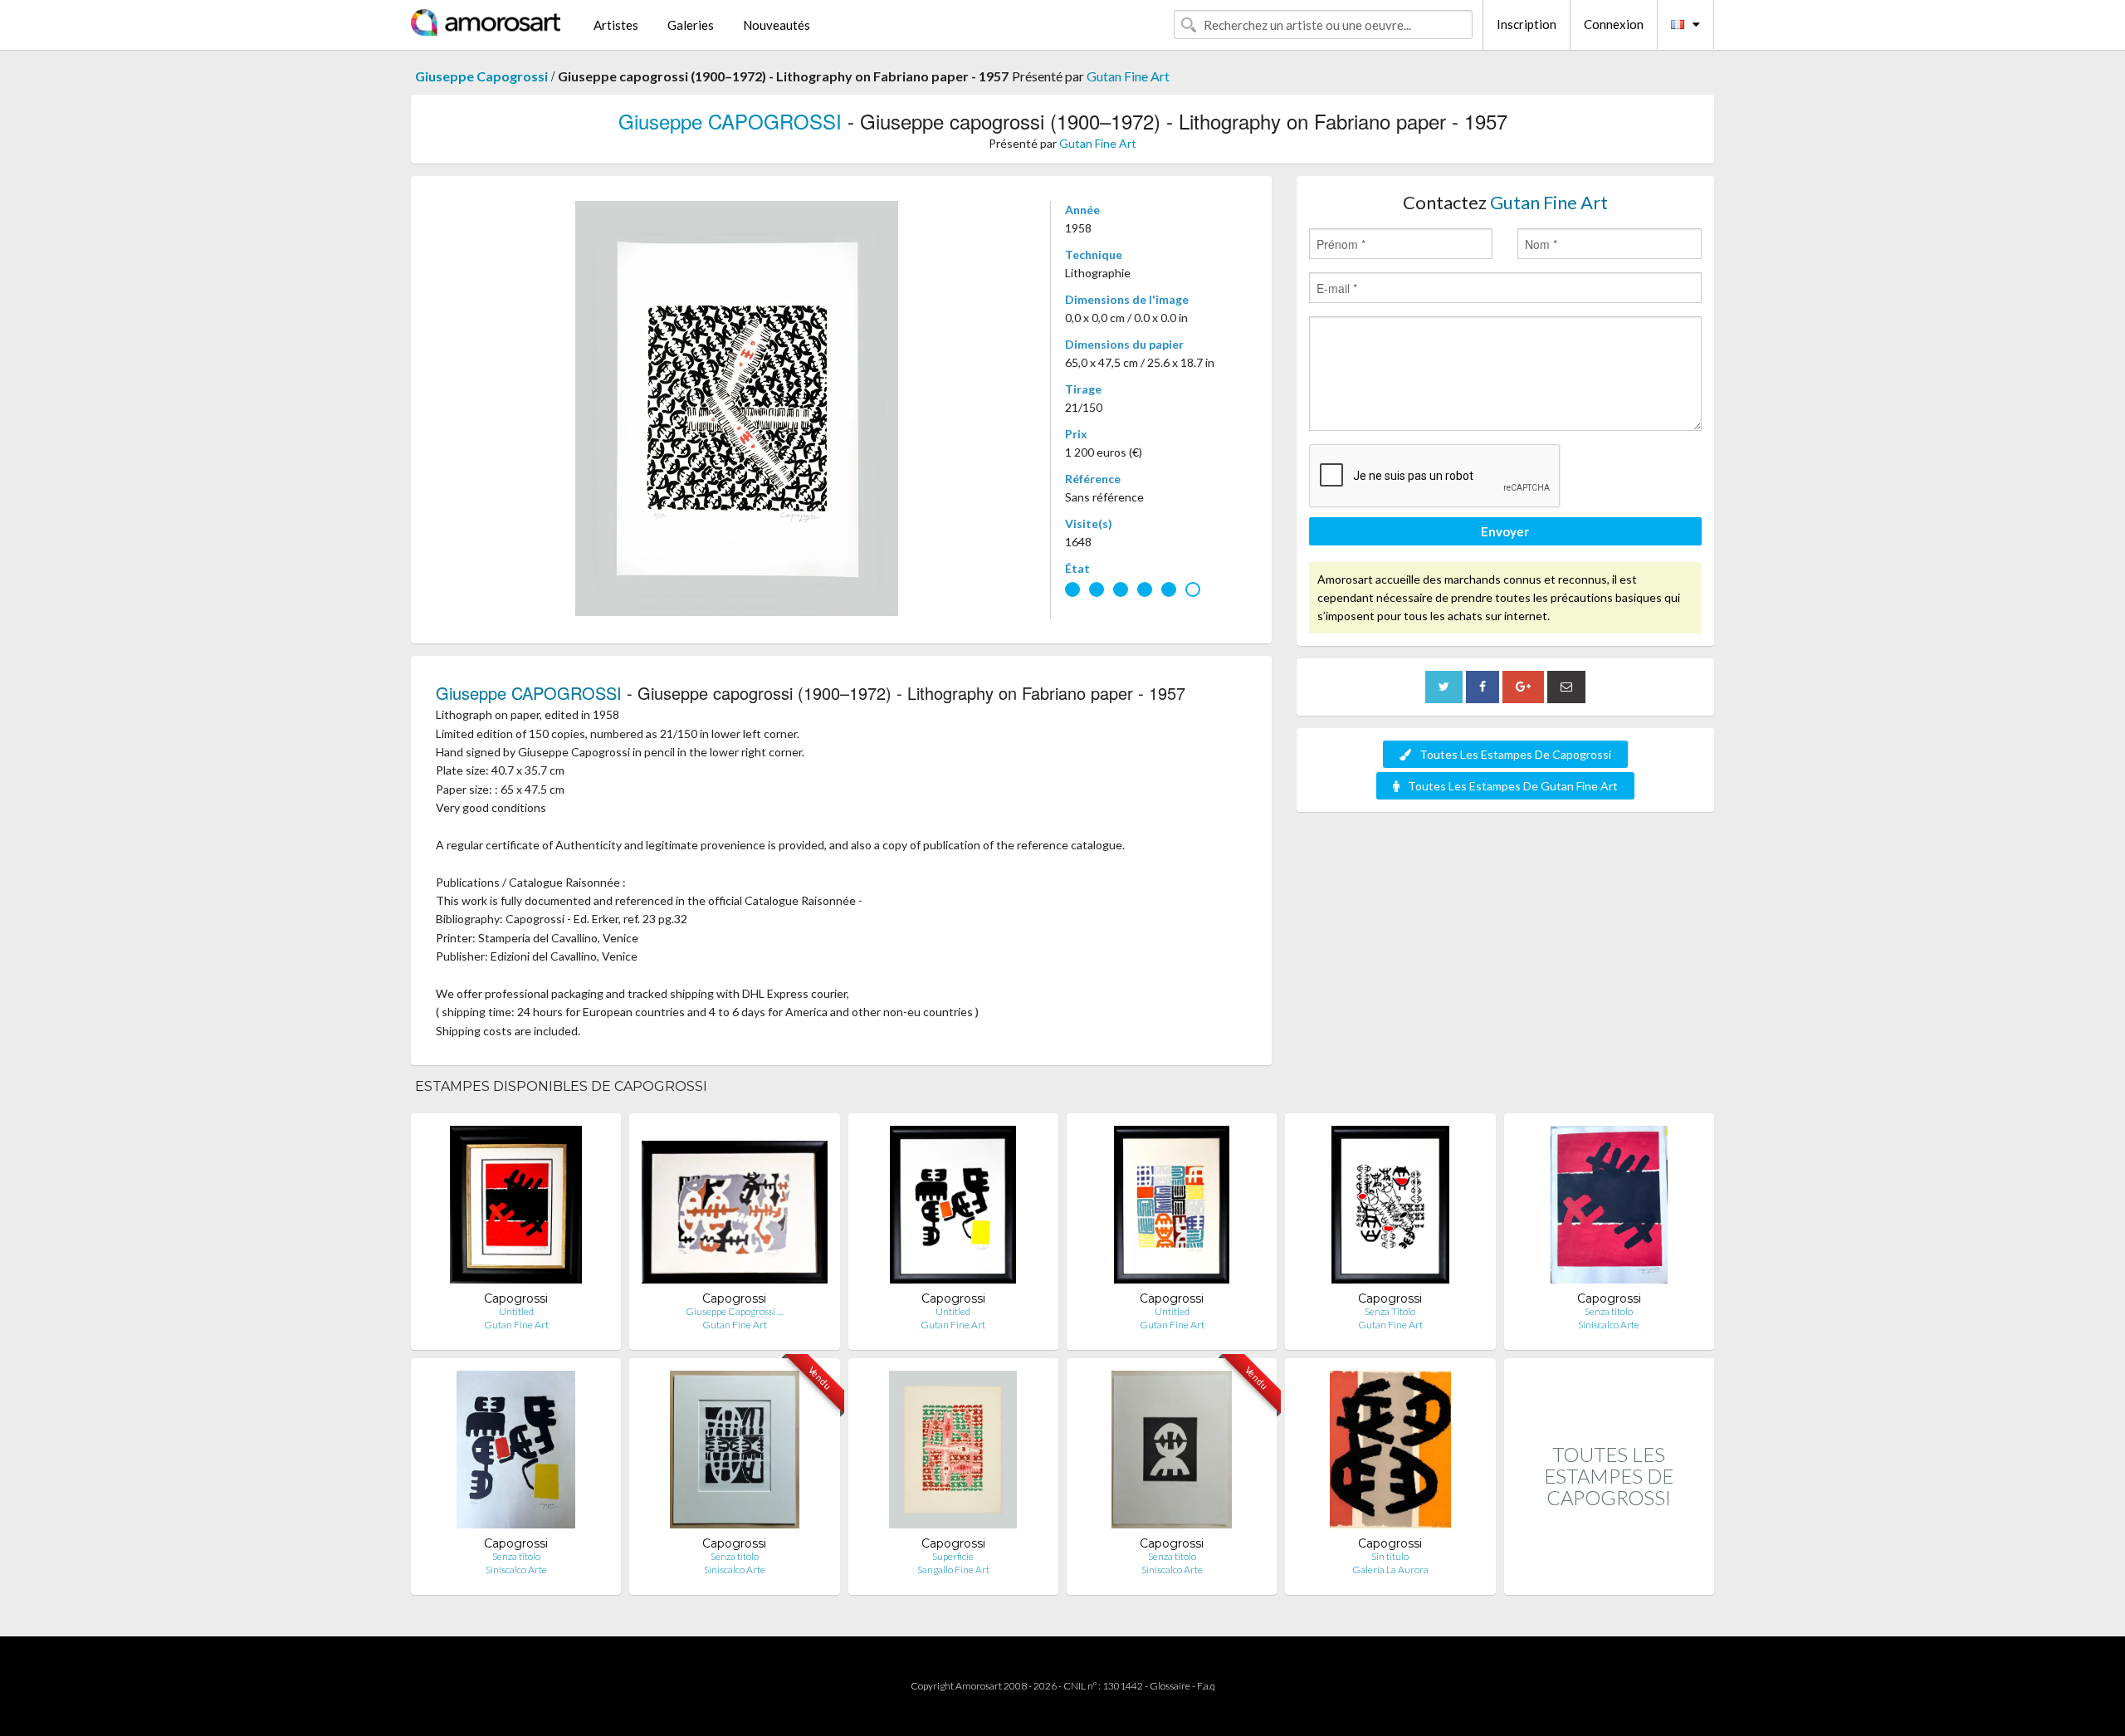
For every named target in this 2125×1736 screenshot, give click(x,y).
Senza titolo (1609, 1311)
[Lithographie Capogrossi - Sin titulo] (1390, 1453)
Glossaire (1170, 1686)
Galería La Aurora (1390, 1570)
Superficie (953, 1556)
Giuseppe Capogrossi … (735, 1311)
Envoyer (1505, 531)
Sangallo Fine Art (953, 1570)
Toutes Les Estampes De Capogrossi (1515, 754)
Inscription (1527, 24)
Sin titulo (1390, 1556)
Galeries (691, 25)
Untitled (516, 1311)
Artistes (616, 25)
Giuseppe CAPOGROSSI (730, 121)
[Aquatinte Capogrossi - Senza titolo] (1171, 1453)
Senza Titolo (1390, 1311)
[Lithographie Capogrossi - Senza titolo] (1609, 1208)
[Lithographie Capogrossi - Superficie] (953, 1453)
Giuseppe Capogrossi (481, 76)
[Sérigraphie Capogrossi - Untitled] (1171, 1208)
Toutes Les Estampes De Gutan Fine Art (1513, 786)
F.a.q (1206, 1686)
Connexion (1614, 24)
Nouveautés (777, 25)
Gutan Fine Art (1128, 76)
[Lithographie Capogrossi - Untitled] (516, 1208)
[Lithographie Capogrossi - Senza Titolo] (1390, 1208)
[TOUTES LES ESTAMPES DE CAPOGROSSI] (1609, 1577)
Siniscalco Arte (1609, 1325)
